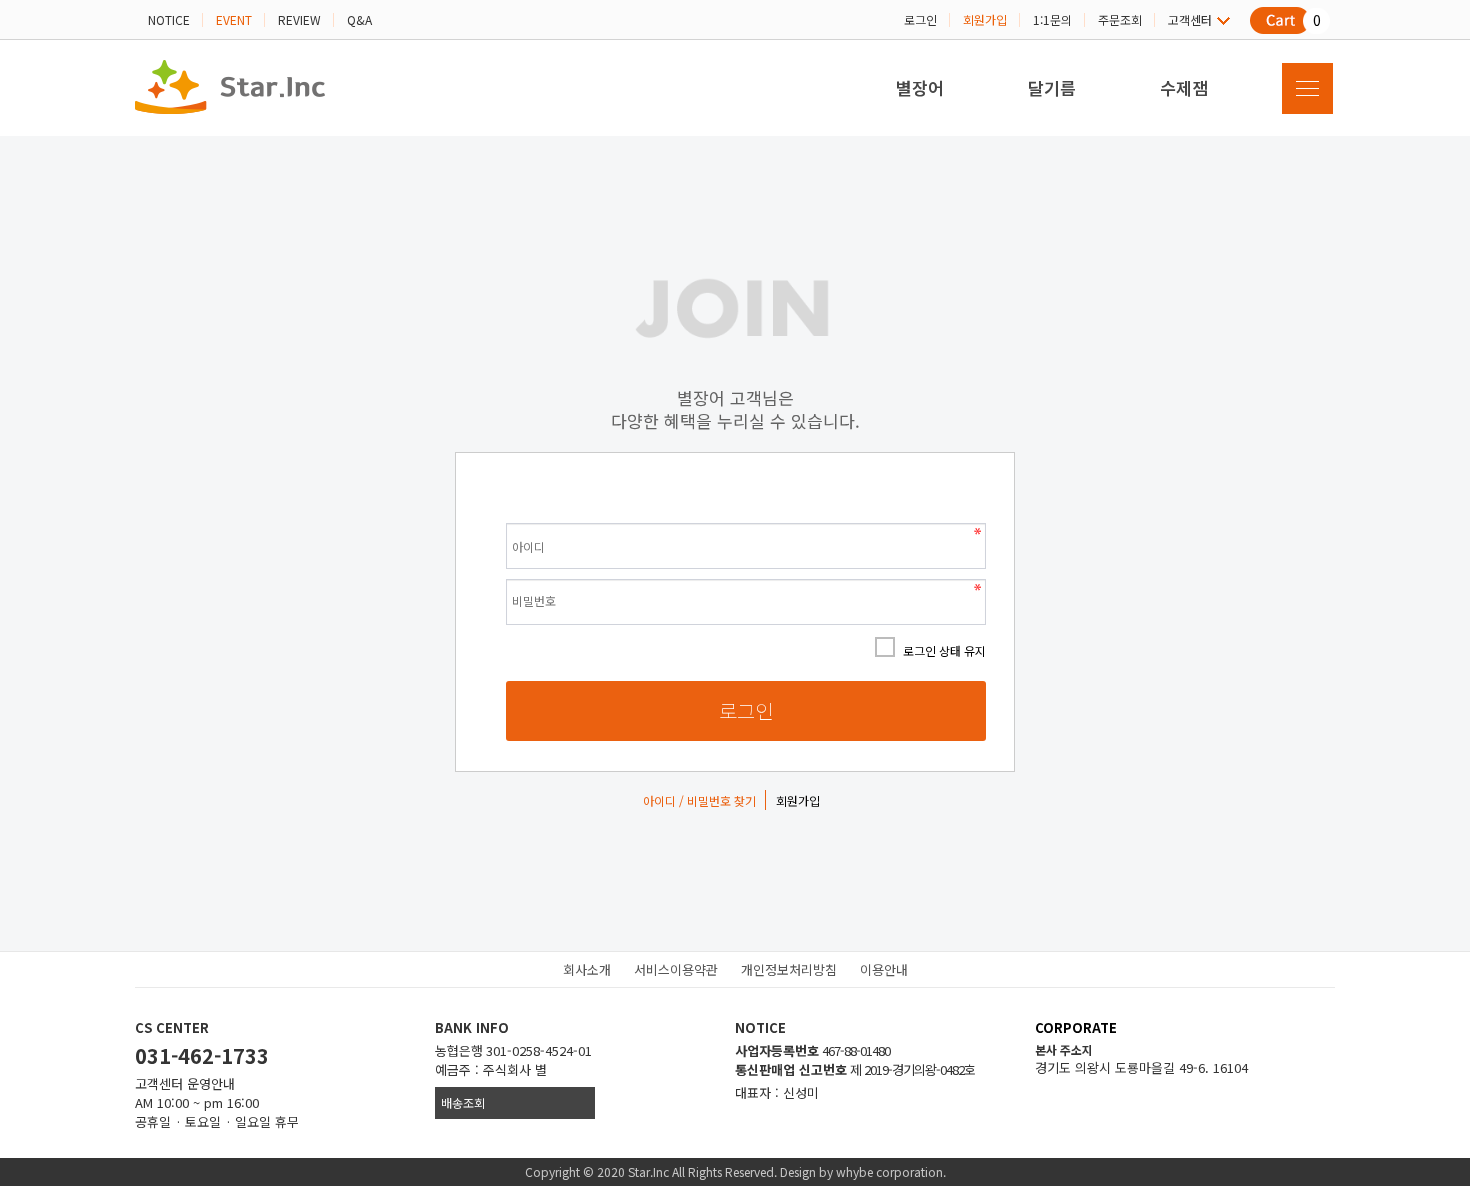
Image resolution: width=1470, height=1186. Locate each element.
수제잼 (1184, 87)
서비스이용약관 (676, 969)
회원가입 (985, 19)
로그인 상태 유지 (944, 650)
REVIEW (299, 19)
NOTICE (169, 19)
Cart (1275, 21)
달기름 (1052, 87)
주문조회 (1120, 19)
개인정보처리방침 (789, 969)
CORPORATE (1076, 1027)
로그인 (920, 19)
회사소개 (587, 969)
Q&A (359, 19)
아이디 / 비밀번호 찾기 (699, 800)
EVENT (234, 19)
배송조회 (463, 1102)
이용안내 (884, 969)
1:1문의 (1052, 19)
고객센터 (1190, 19)
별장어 (920, 87)
